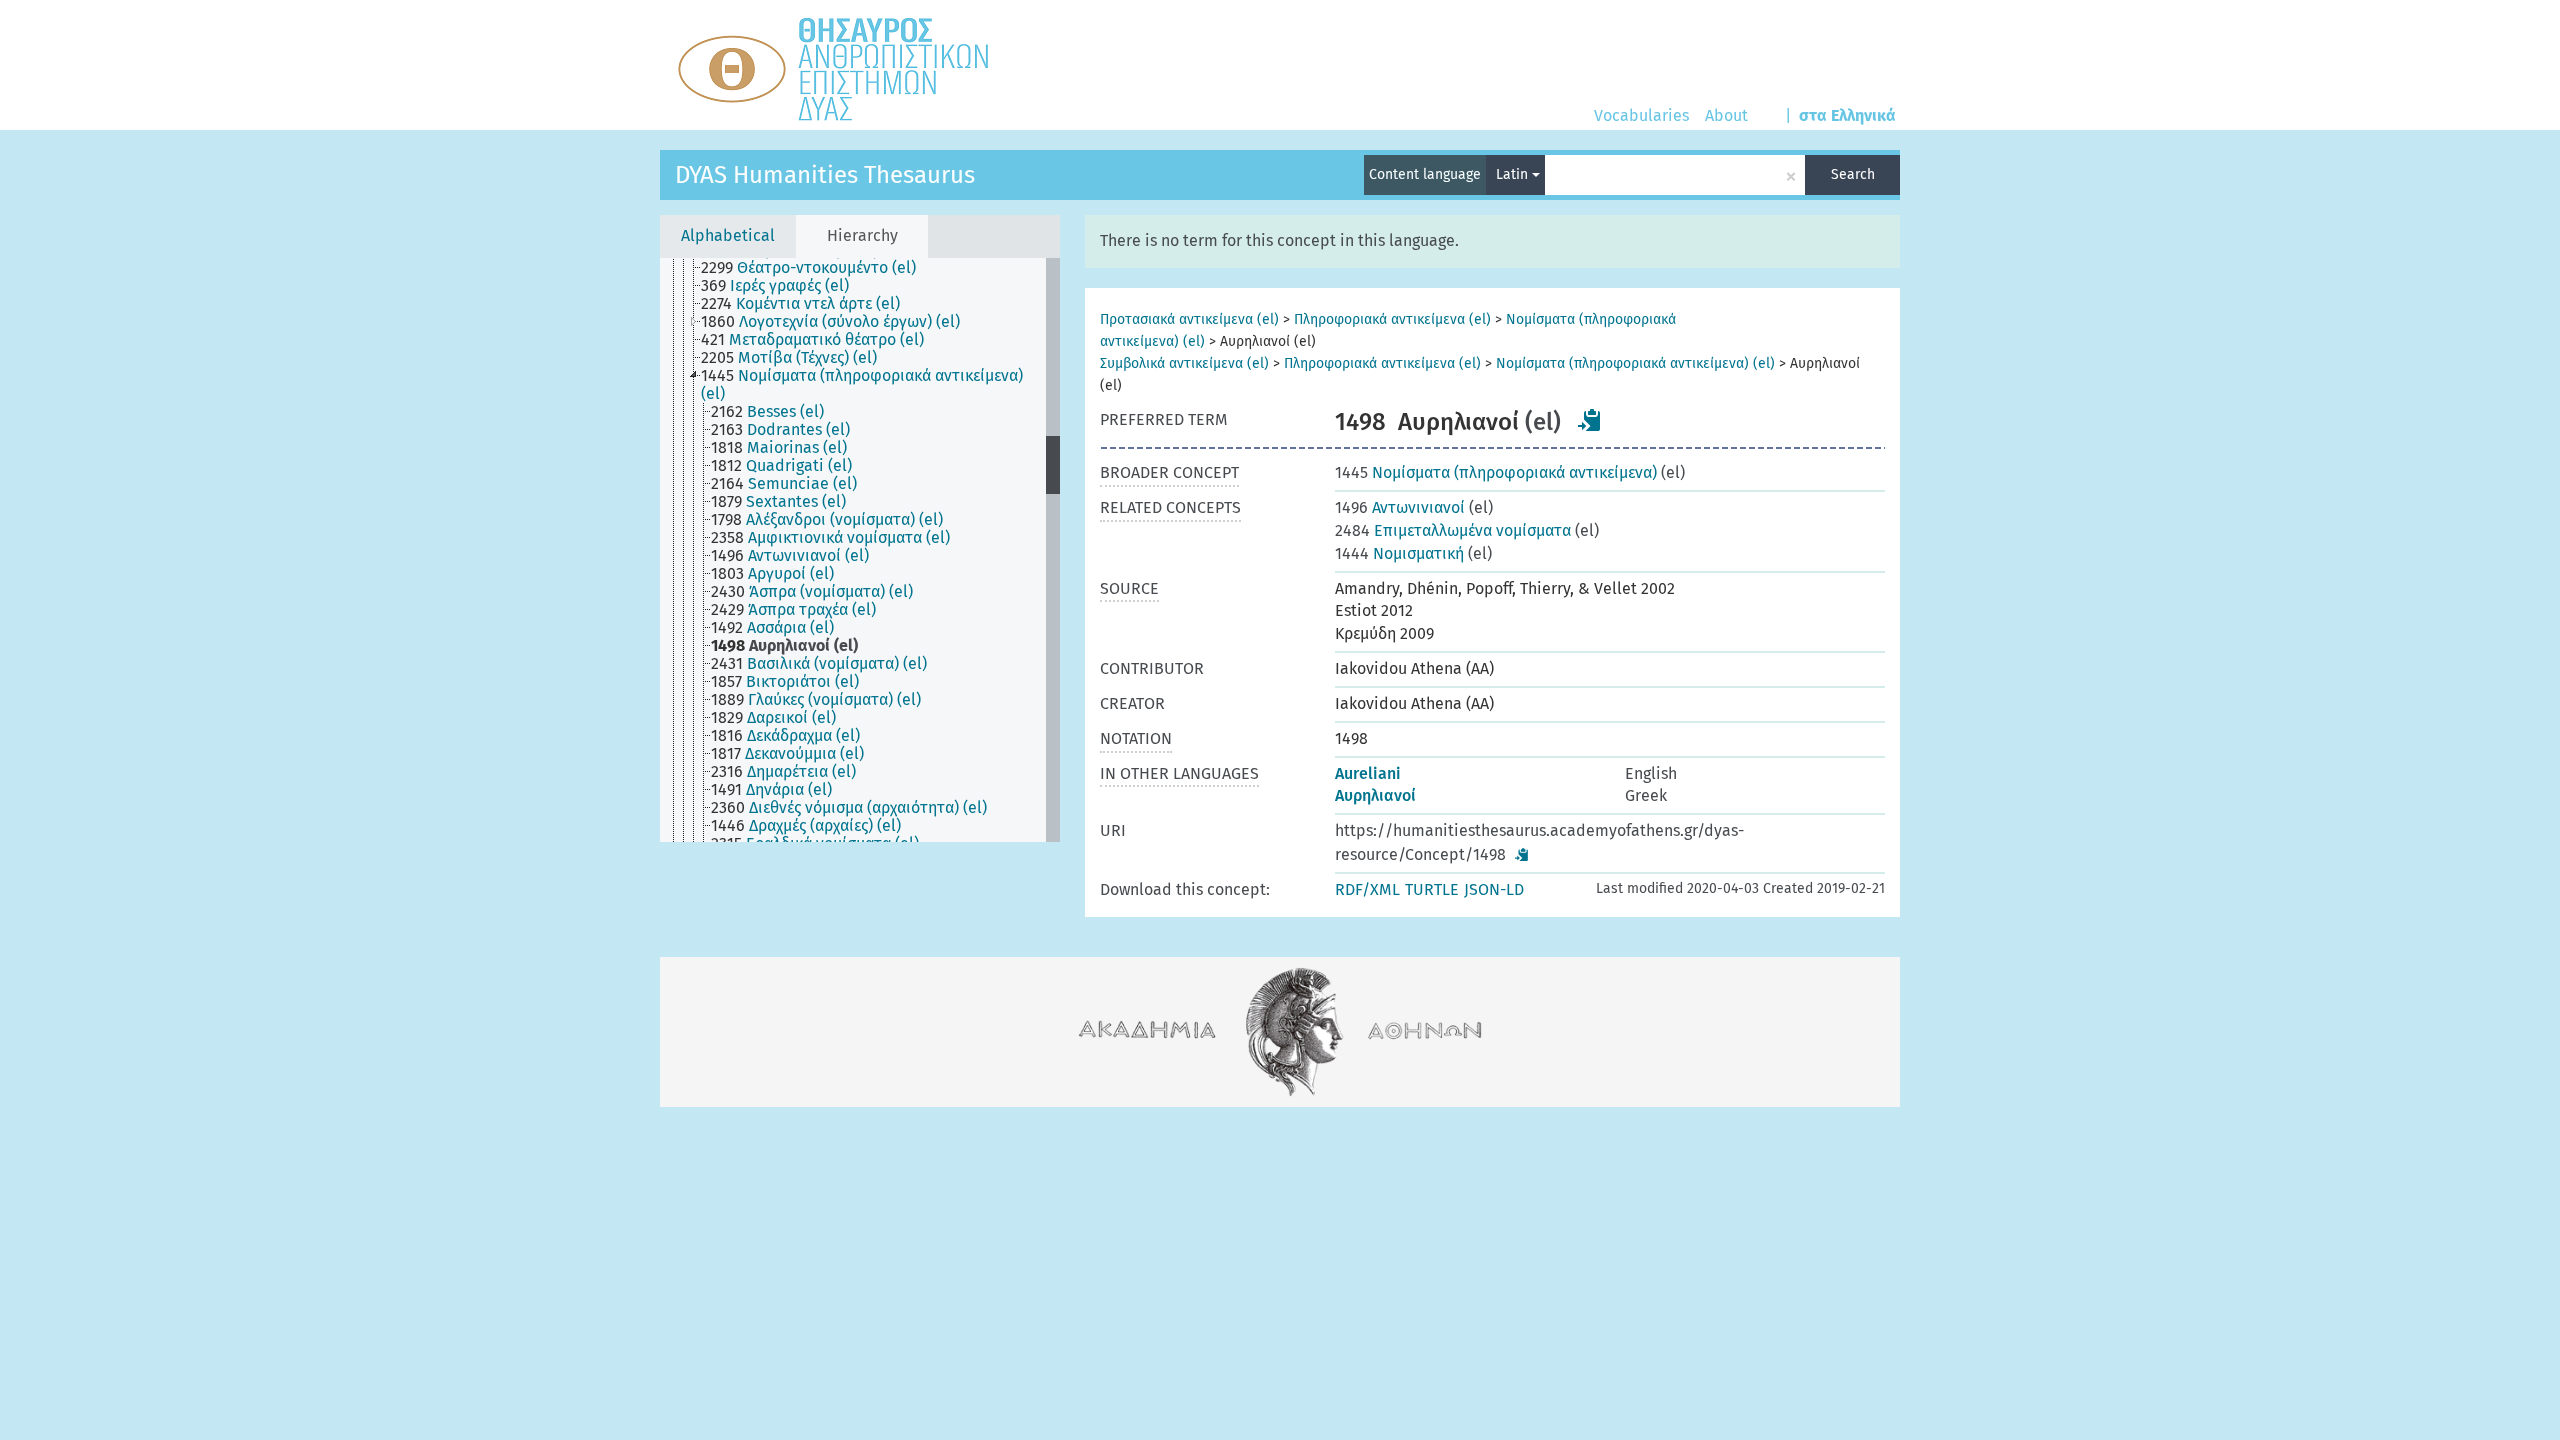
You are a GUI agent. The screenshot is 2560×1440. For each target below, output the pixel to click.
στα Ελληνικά (1847, 115)
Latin (1514, 174)
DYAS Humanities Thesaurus (825, 175)
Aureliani (1368, 773)
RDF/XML (1367, 889)
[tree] (860, 550)
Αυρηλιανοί (1375, 795)
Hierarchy (862, 235)
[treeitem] (817, 268)
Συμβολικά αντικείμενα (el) (1184, 363)
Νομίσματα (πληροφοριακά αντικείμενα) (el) (1635, 363)
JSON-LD (1494, 889)
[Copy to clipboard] (1590, 420)
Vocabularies (1641, 115)
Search (1853, 174)
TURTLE (1432, 889)
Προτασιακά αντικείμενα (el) (1189, 319)
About (1726, 115)
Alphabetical (728, 235)
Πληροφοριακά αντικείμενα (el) (1392, 319)
